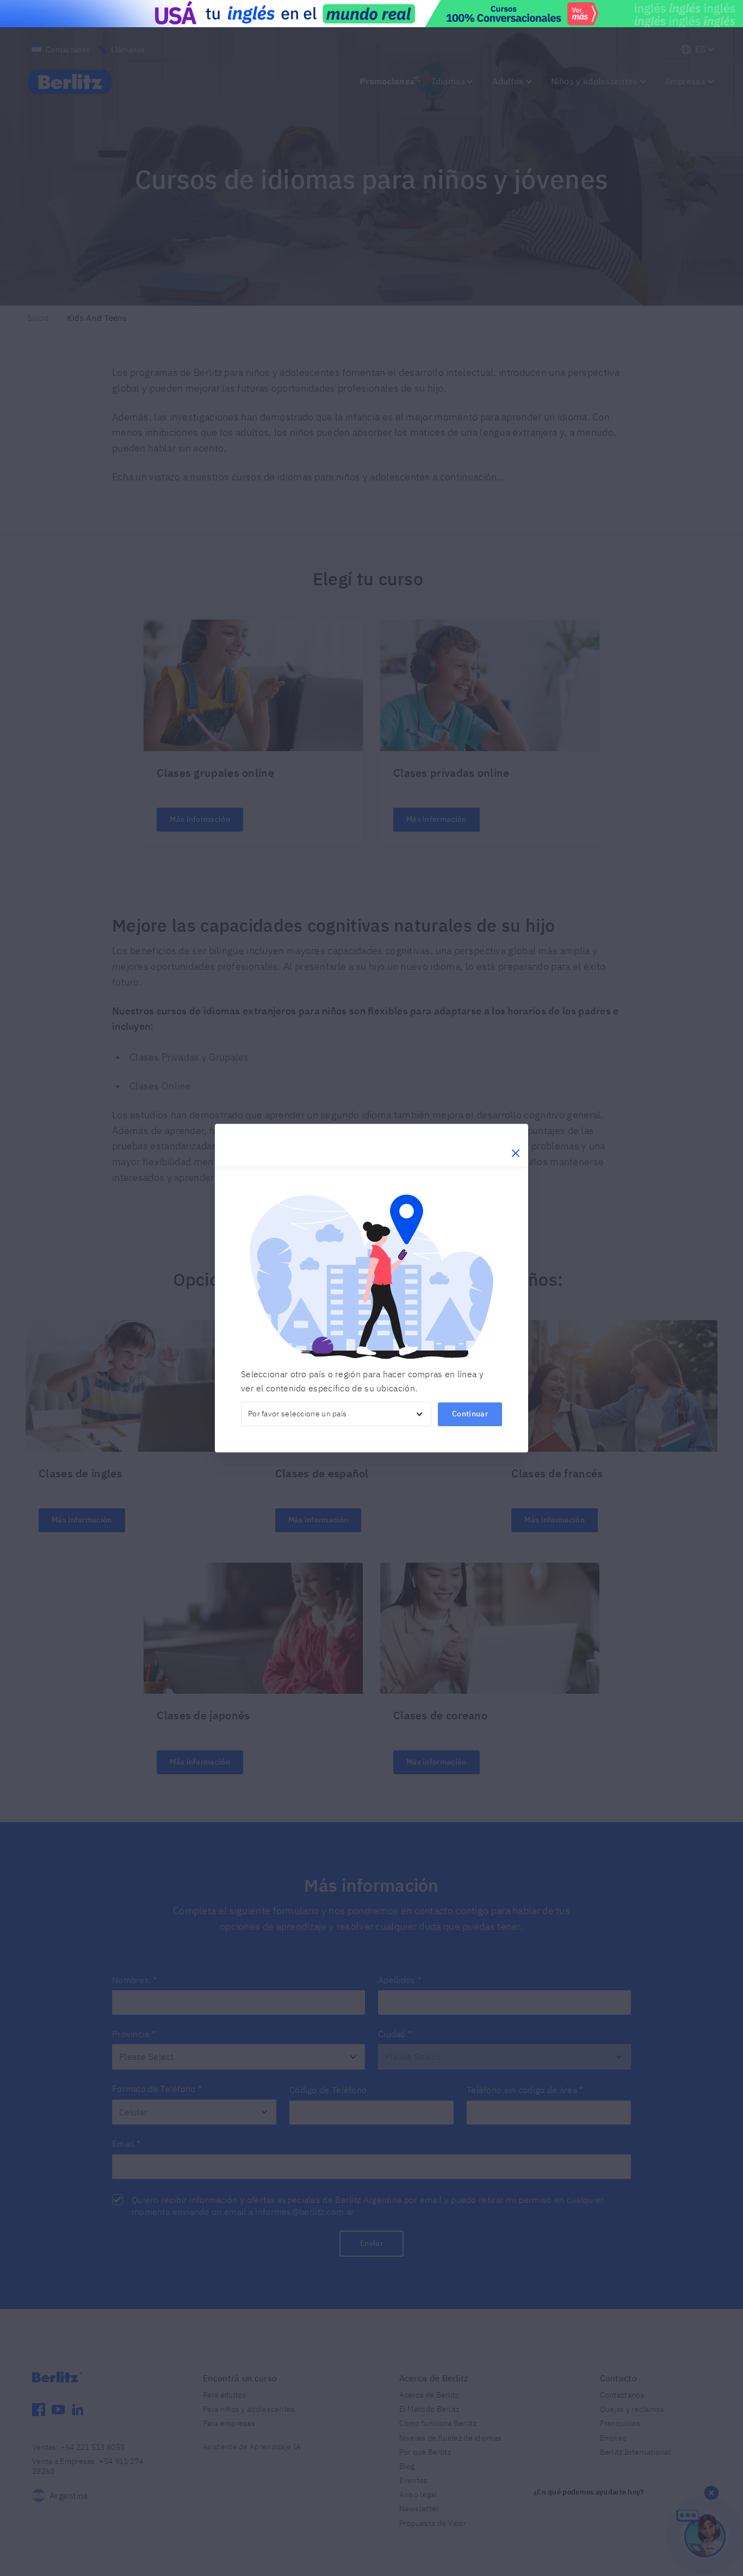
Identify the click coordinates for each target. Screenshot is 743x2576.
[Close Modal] (516, 1153)
